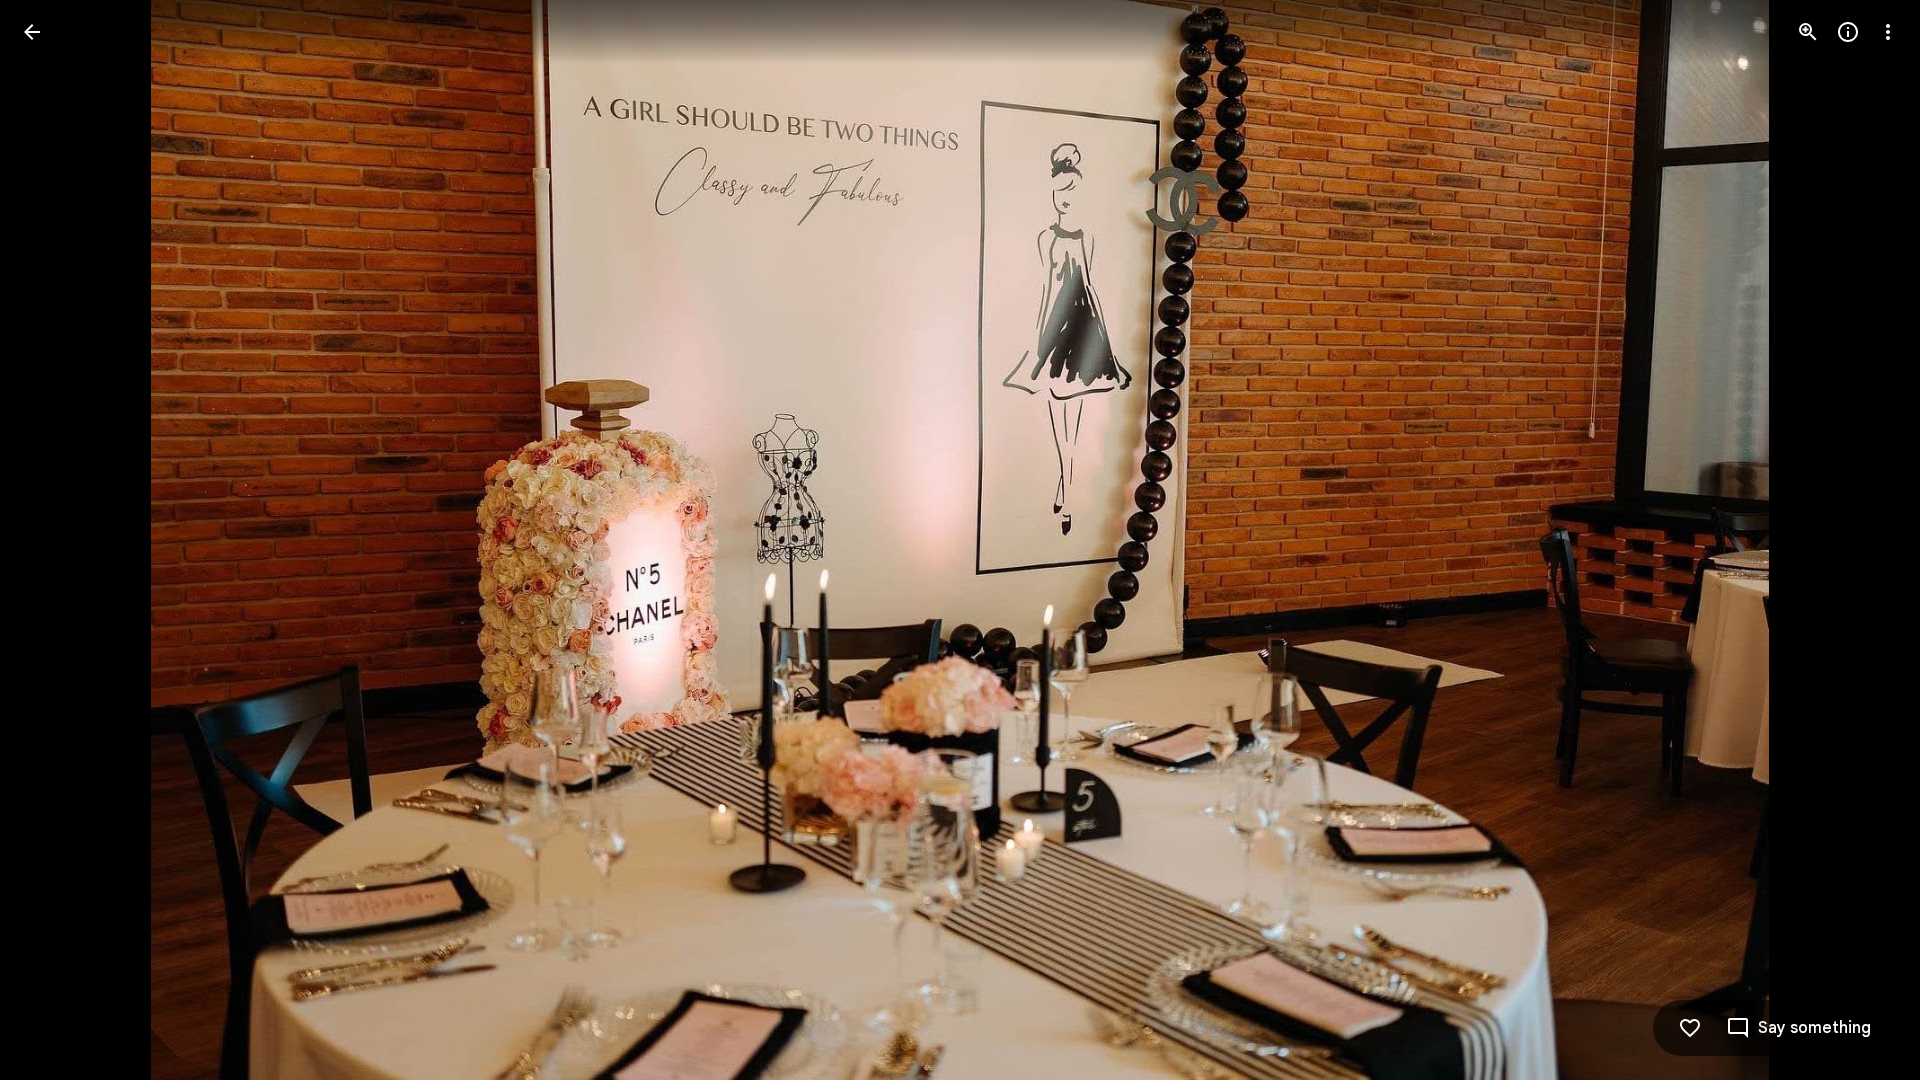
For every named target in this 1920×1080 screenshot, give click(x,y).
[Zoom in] (1808, 32)
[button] (56, 540)
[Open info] (1848, 32)
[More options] (1888, 32)
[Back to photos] (32, 32)
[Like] (1690, 1028)
